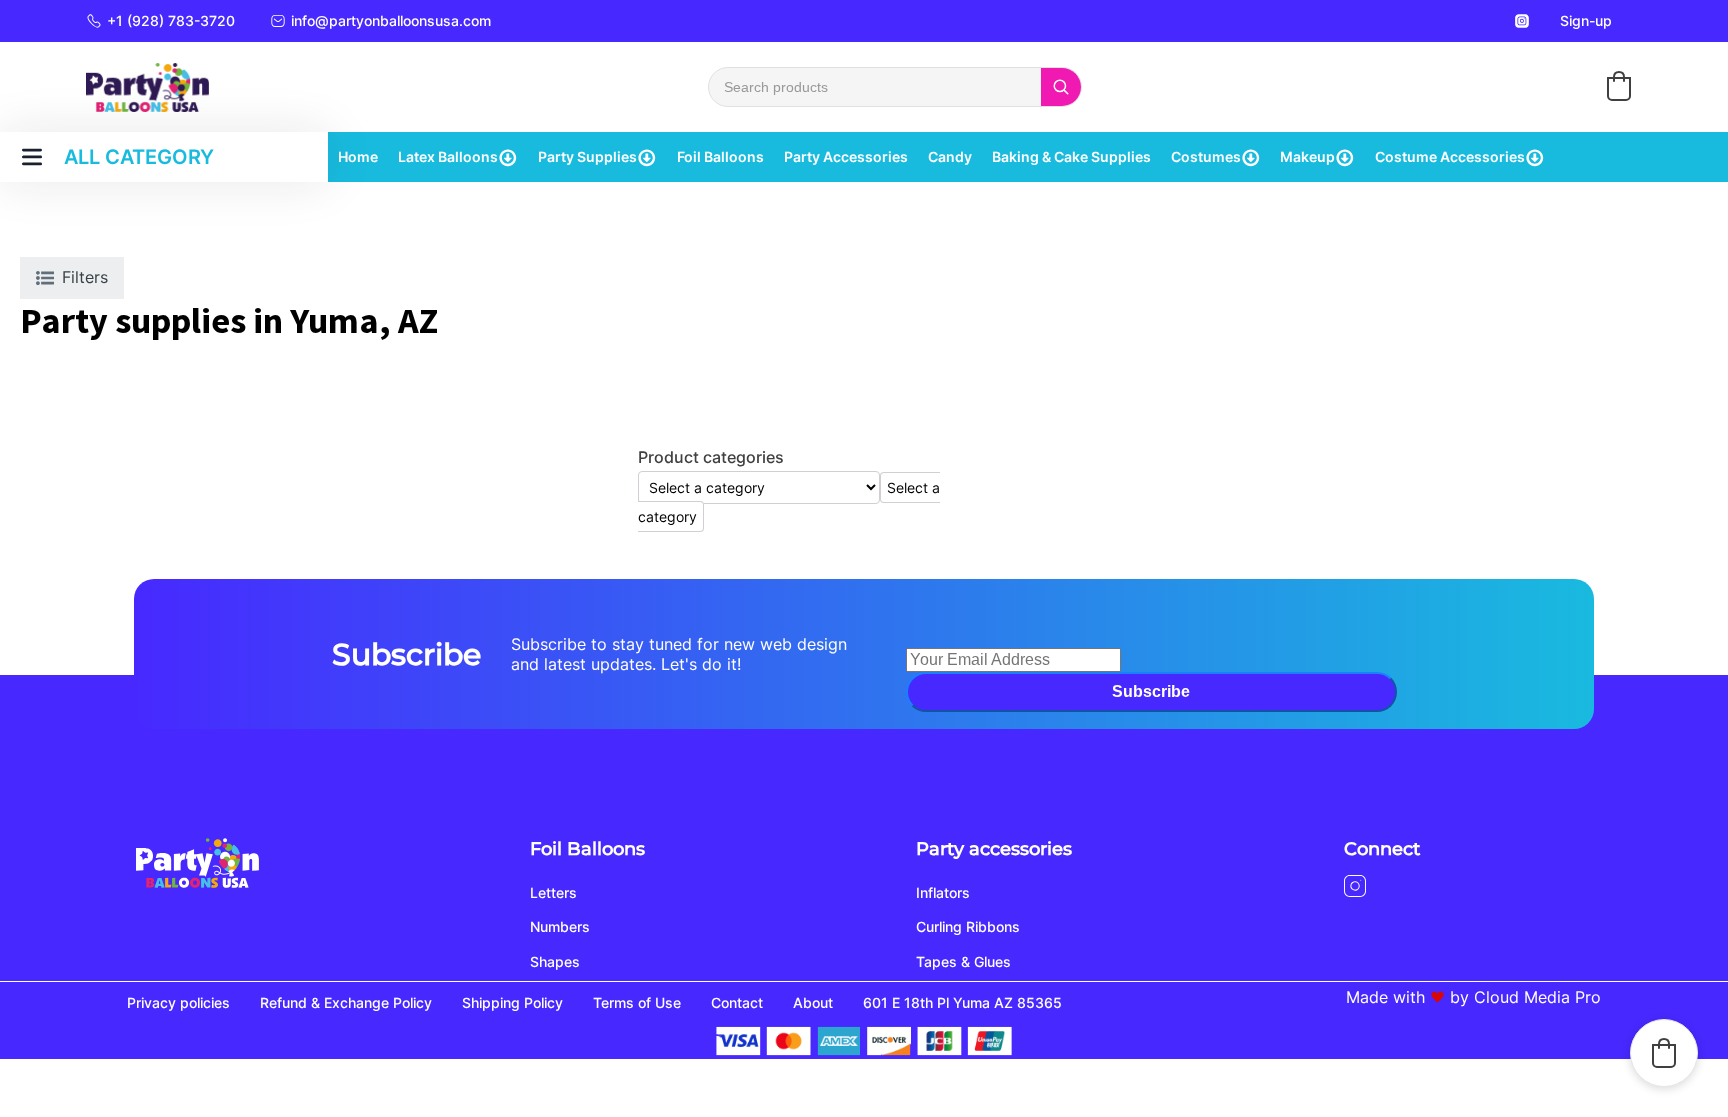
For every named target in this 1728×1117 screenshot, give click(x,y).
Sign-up (1586, 20)
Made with (1385, 997)
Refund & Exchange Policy (346, 1002)
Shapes (555, 961)
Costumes (1206, 156)
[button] (1619, 86)
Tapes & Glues (963, 961)
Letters (553, 892)
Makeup (1307, 156)
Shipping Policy (512, 1002)
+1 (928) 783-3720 (171, 20)
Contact (737, 1002)
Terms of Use (637, 1002)
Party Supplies (587, 156)
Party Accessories (846, 156)
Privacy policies (178, 1002)
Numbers (560, 926)
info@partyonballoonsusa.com (391, 20)
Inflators (943, 892)
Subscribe (1151, 691)
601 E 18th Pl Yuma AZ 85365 (962, 1002)
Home (358, 156)
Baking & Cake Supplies (1071, 156)
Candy (950, 156)
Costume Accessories (1450, 156)
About (813, 1002)
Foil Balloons (720, 156)
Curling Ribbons (968, 926)
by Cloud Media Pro (1525, 997)
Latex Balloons (448, 156)
